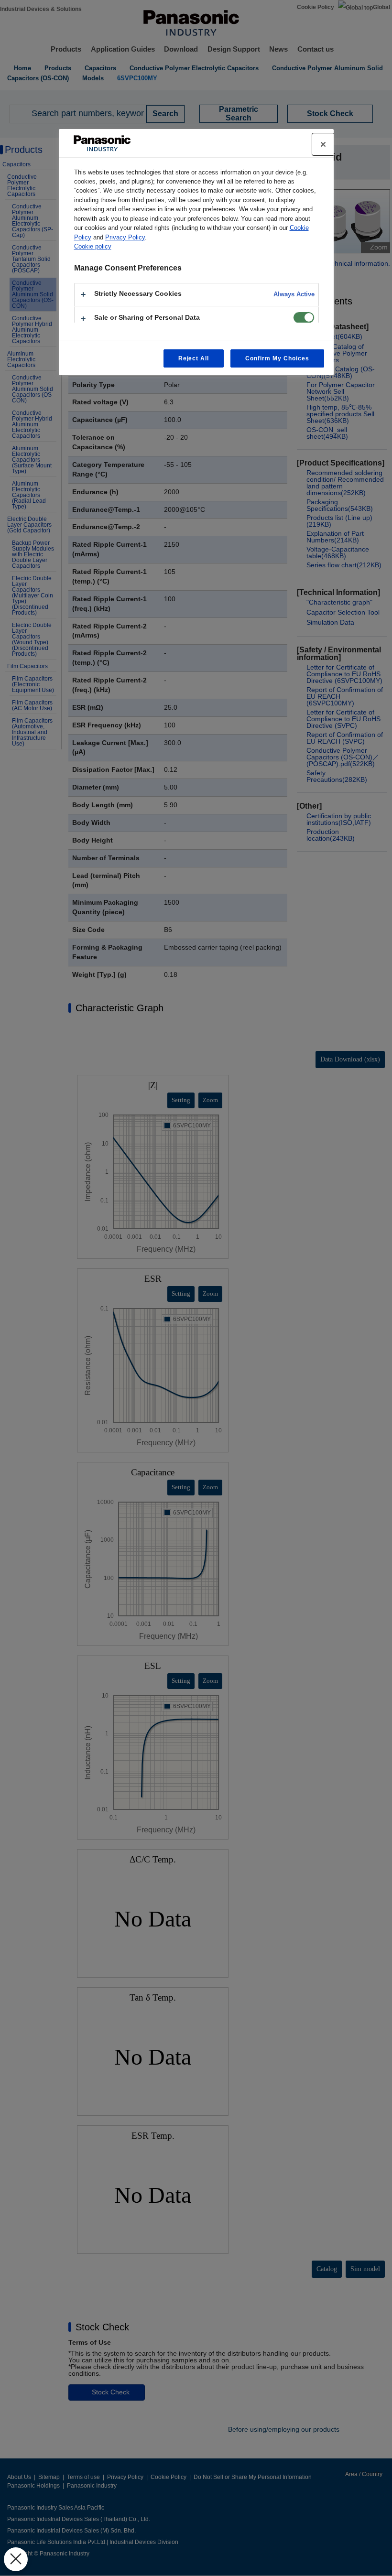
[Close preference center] (323, 144)
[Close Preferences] (16, 2559)
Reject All (194, 358)
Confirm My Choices (277, 358)
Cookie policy (93, 246)
